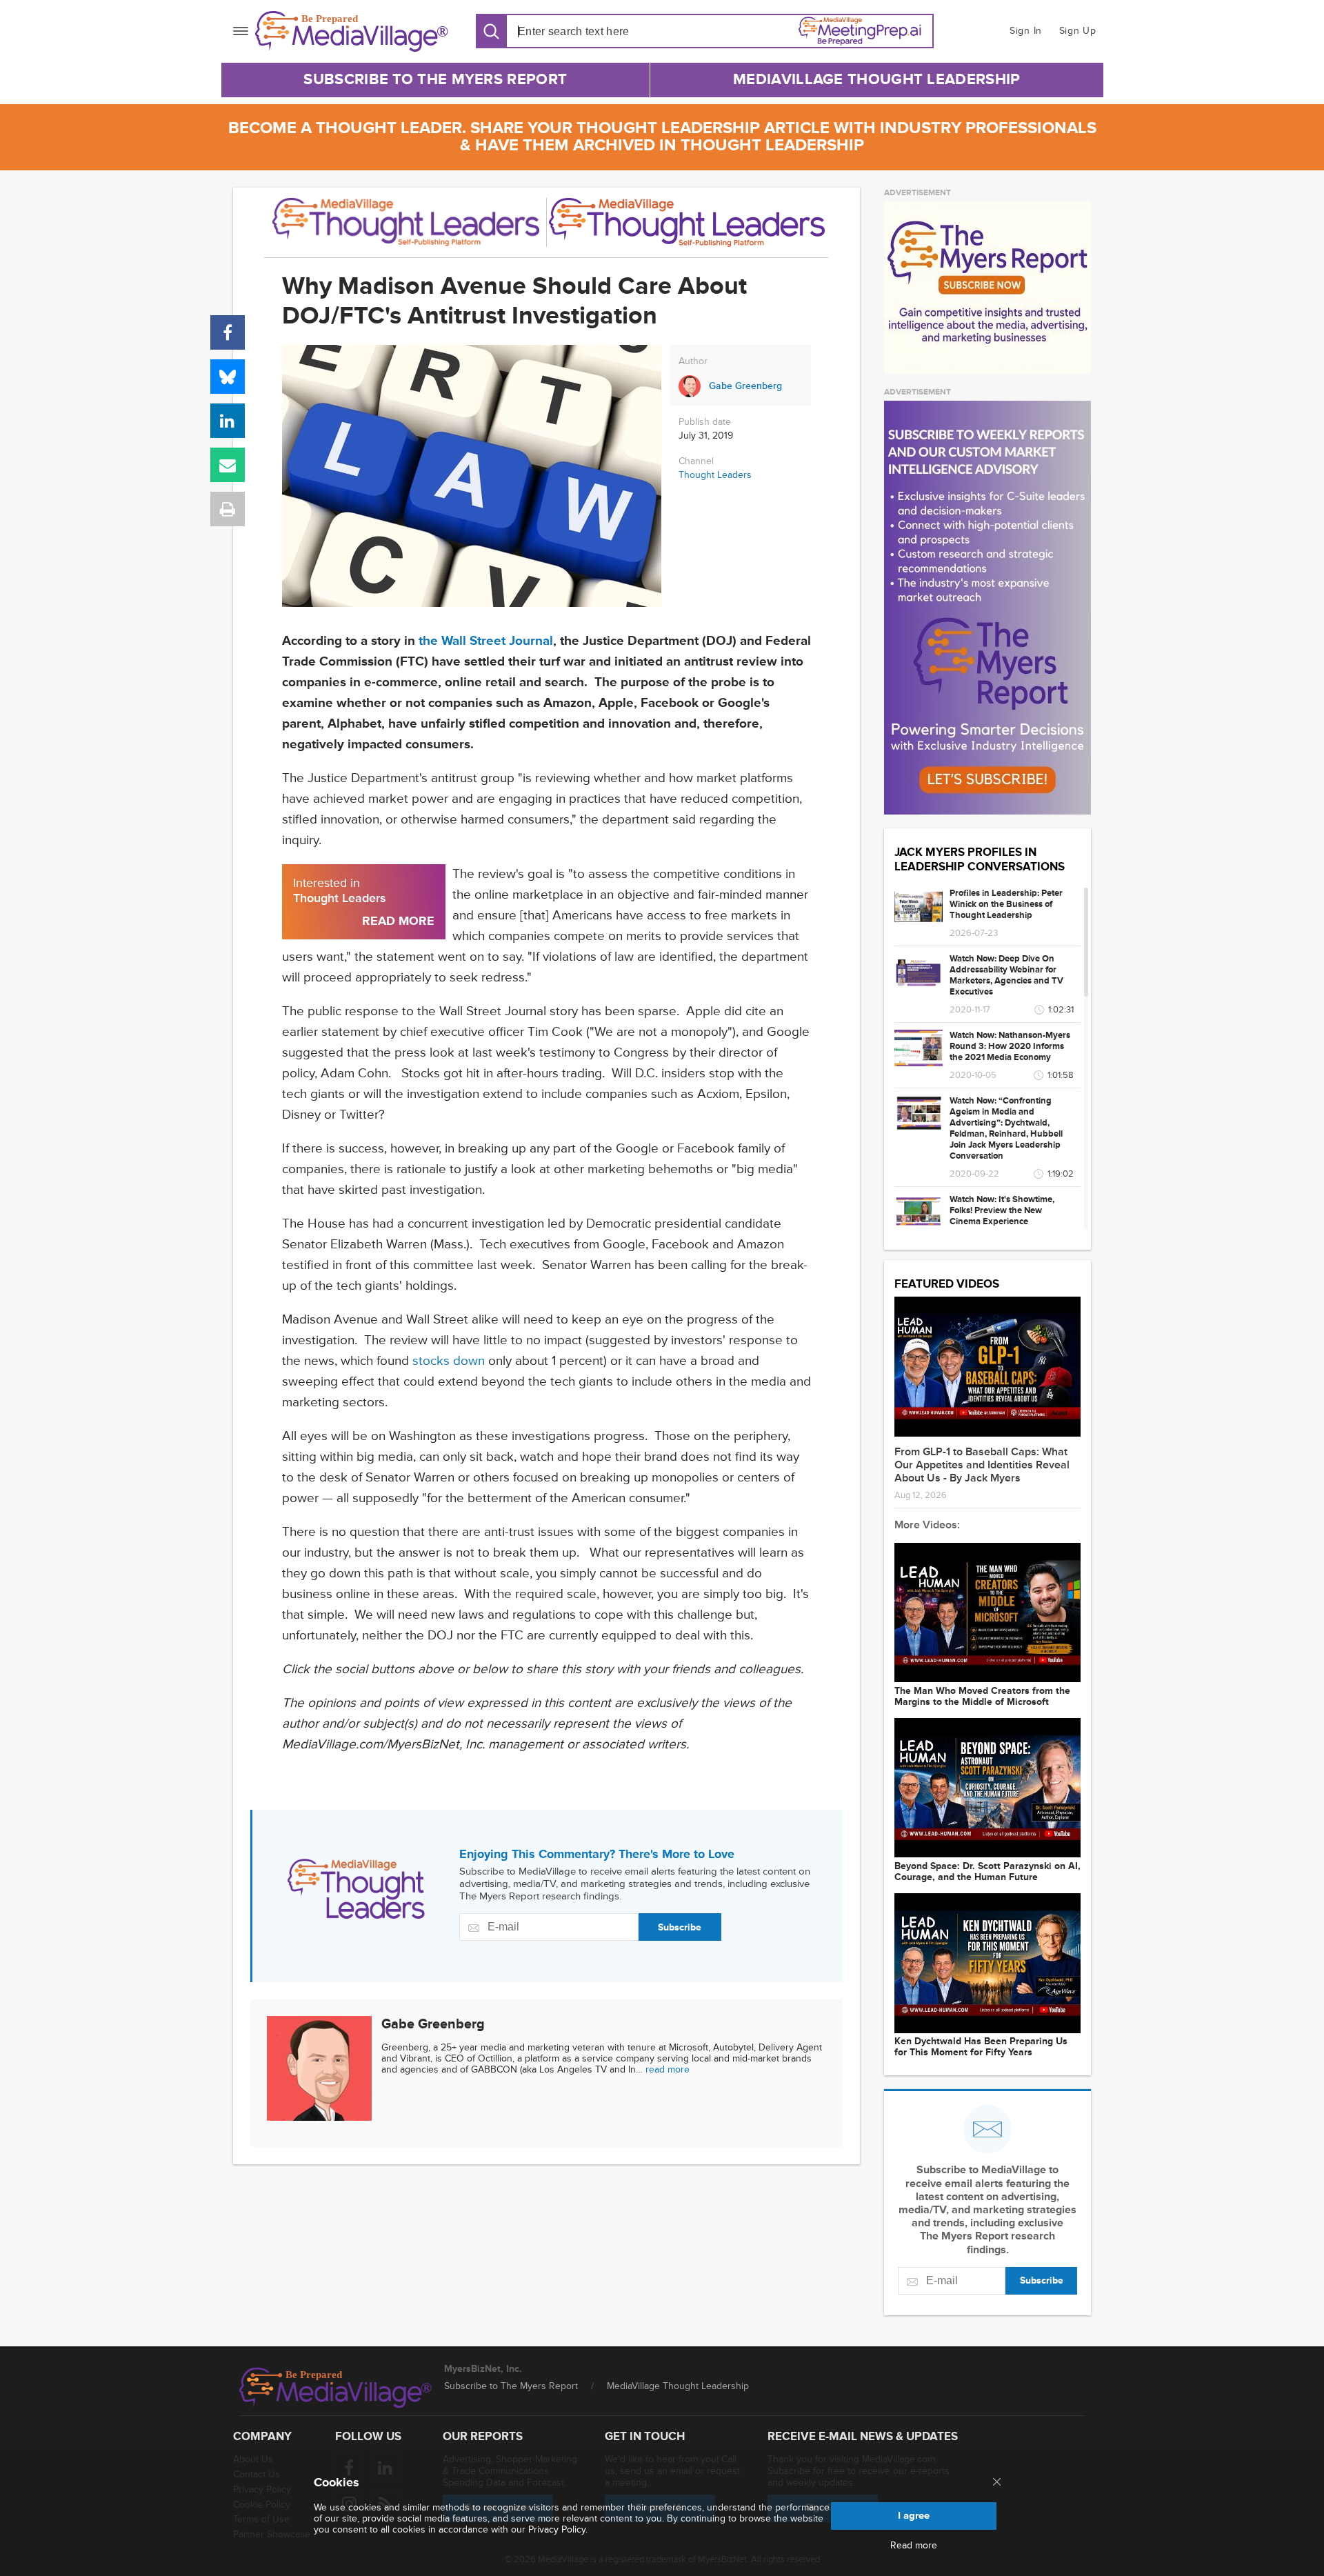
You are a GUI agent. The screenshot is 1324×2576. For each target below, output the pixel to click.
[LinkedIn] (228, 421)
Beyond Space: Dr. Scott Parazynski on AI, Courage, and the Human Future (987, 1872)
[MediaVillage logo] (336, 2388)
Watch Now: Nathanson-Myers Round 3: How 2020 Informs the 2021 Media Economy (1010, 1046)
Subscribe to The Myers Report (435, 80)
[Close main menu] (997, 2483)
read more (668, 2069)
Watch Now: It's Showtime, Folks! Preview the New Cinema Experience (1002, 1210)
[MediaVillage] (352, 31)
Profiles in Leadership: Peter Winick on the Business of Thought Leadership (1006, 904)
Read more (914, 2546)
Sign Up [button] (1078, 31)
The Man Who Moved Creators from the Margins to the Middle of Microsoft (982, 1697)
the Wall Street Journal (486, 641)
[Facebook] (228, 332)
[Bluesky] (228, 377)
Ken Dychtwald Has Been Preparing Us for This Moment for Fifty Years (981, 2047)
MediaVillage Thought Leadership (876, 80)
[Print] (228, 509)
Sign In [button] (1026, 31)
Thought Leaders (715, 475)
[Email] (228, 465)
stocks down (449, 1361)
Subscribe (680, 1927)
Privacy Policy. (558, 2529)
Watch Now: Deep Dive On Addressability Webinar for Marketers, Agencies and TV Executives (1006, 975)
